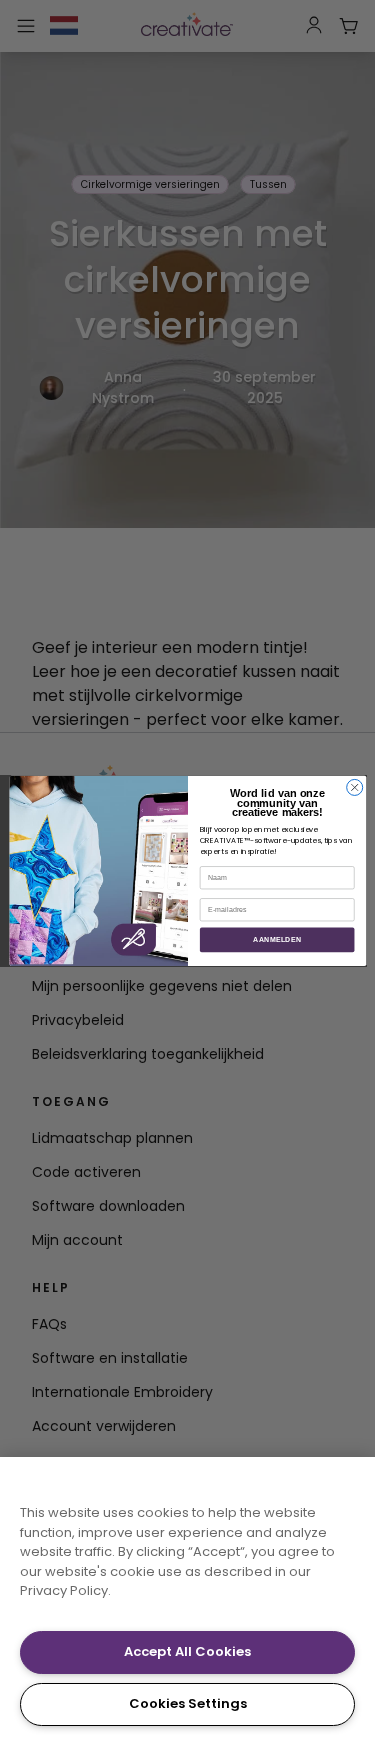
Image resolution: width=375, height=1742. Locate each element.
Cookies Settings (188, 1703)
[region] (187, 1599)
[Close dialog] (354, 788)
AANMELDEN (277, 940)
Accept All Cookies (187, 1651)
